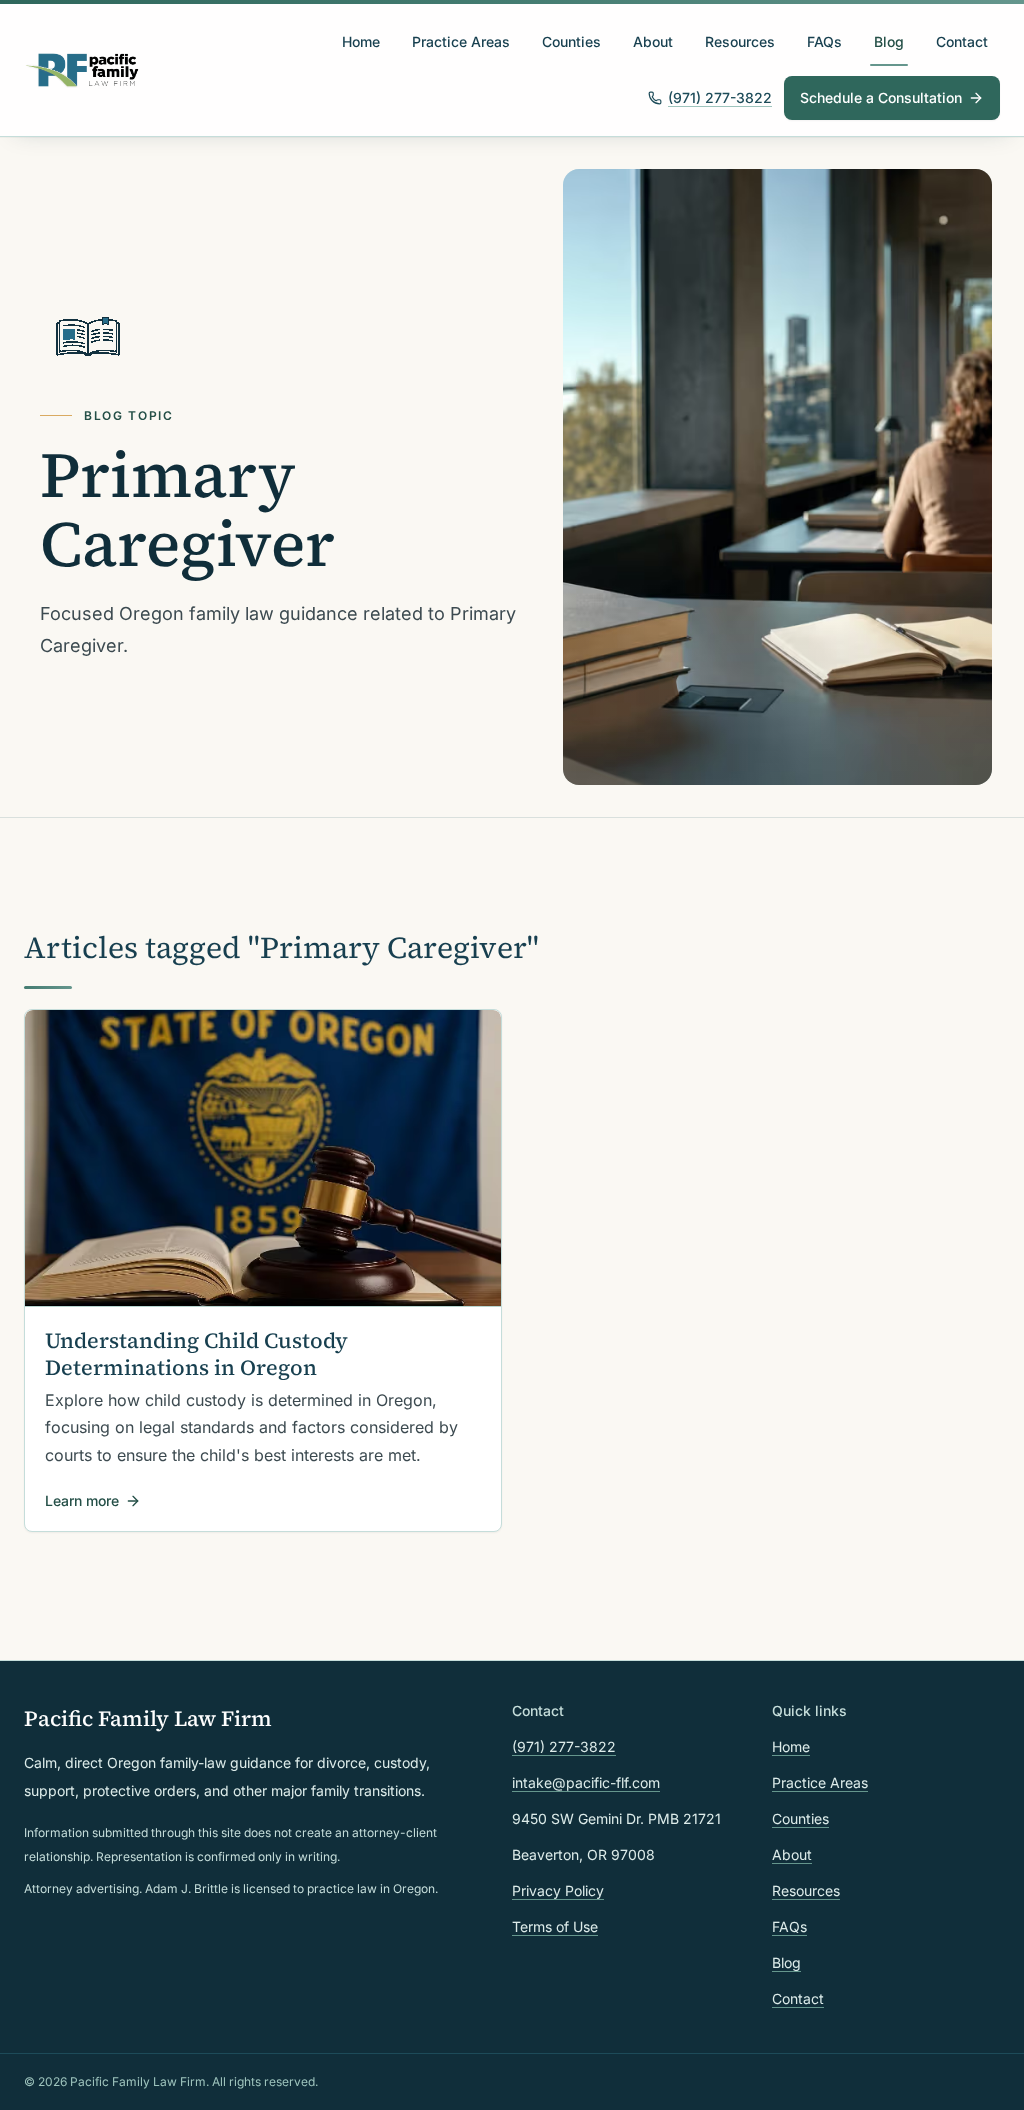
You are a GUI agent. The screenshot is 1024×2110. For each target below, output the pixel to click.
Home (361, 41)
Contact (962, 41)
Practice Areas (461, 41)
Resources (740, 41)
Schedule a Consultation (881, 97)
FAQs (824, 41)
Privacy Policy (558, 1890)
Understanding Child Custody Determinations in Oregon (196, 1354)
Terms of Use (555, 1926)
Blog (889, 41)
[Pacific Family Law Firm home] (82, 70)
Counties (571, 41)
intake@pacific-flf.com (586, 1782)
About (653, 41)
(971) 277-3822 (720, 97)
